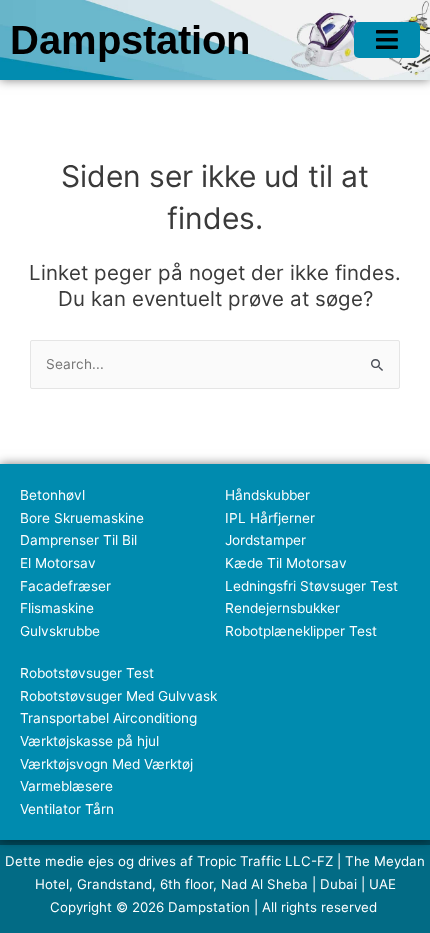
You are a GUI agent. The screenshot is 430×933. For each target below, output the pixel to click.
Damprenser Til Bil (78, 540)
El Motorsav (58, 563)
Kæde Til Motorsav (286, 563)
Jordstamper (265, 540)
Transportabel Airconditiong (108, 718)
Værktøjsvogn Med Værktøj (106, 764)
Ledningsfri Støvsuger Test (311, 586)
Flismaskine (57, 608)
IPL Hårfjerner (270, 518)
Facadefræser (65, 586)
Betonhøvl (52, 495)
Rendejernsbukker (282, 608)
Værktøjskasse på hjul (89, 741)
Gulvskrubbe (60, 631)
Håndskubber (267, 495)
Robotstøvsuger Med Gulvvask (118, 696)
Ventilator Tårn (67, 809)
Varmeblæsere (66, 786)
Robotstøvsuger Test (87, 673)
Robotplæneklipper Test (301, 631)
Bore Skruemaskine (82, 518)
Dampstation (130, 40)
